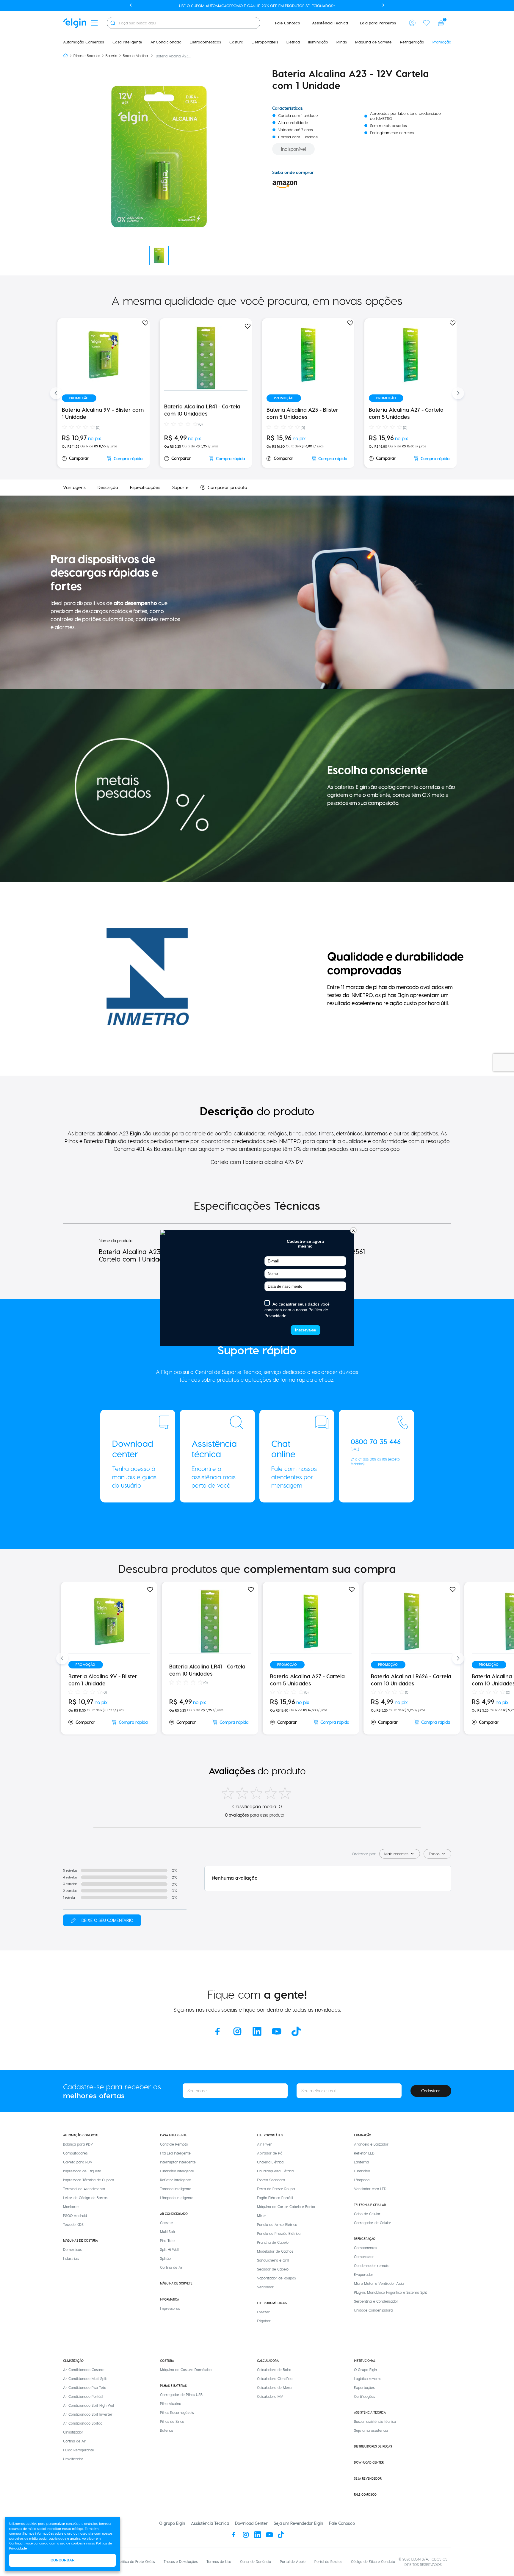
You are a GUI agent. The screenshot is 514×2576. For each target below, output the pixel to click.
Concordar (63, 2560)
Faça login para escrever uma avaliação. (102, 1920)
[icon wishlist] (427, 23)
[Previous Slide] (56, 393)
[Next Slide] (458, 393)
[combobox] (184, 23)
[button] (412, 23)
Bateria (111, 56)
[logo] (75, 23)
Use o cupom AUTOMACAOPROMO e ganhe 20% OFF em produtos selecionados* (257, 6)
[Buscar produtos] (113, 23)
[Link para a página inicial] (65, 56)
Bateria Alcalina (135, 56)
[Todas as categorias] (94, 23)
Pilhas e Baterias (87, 56)
